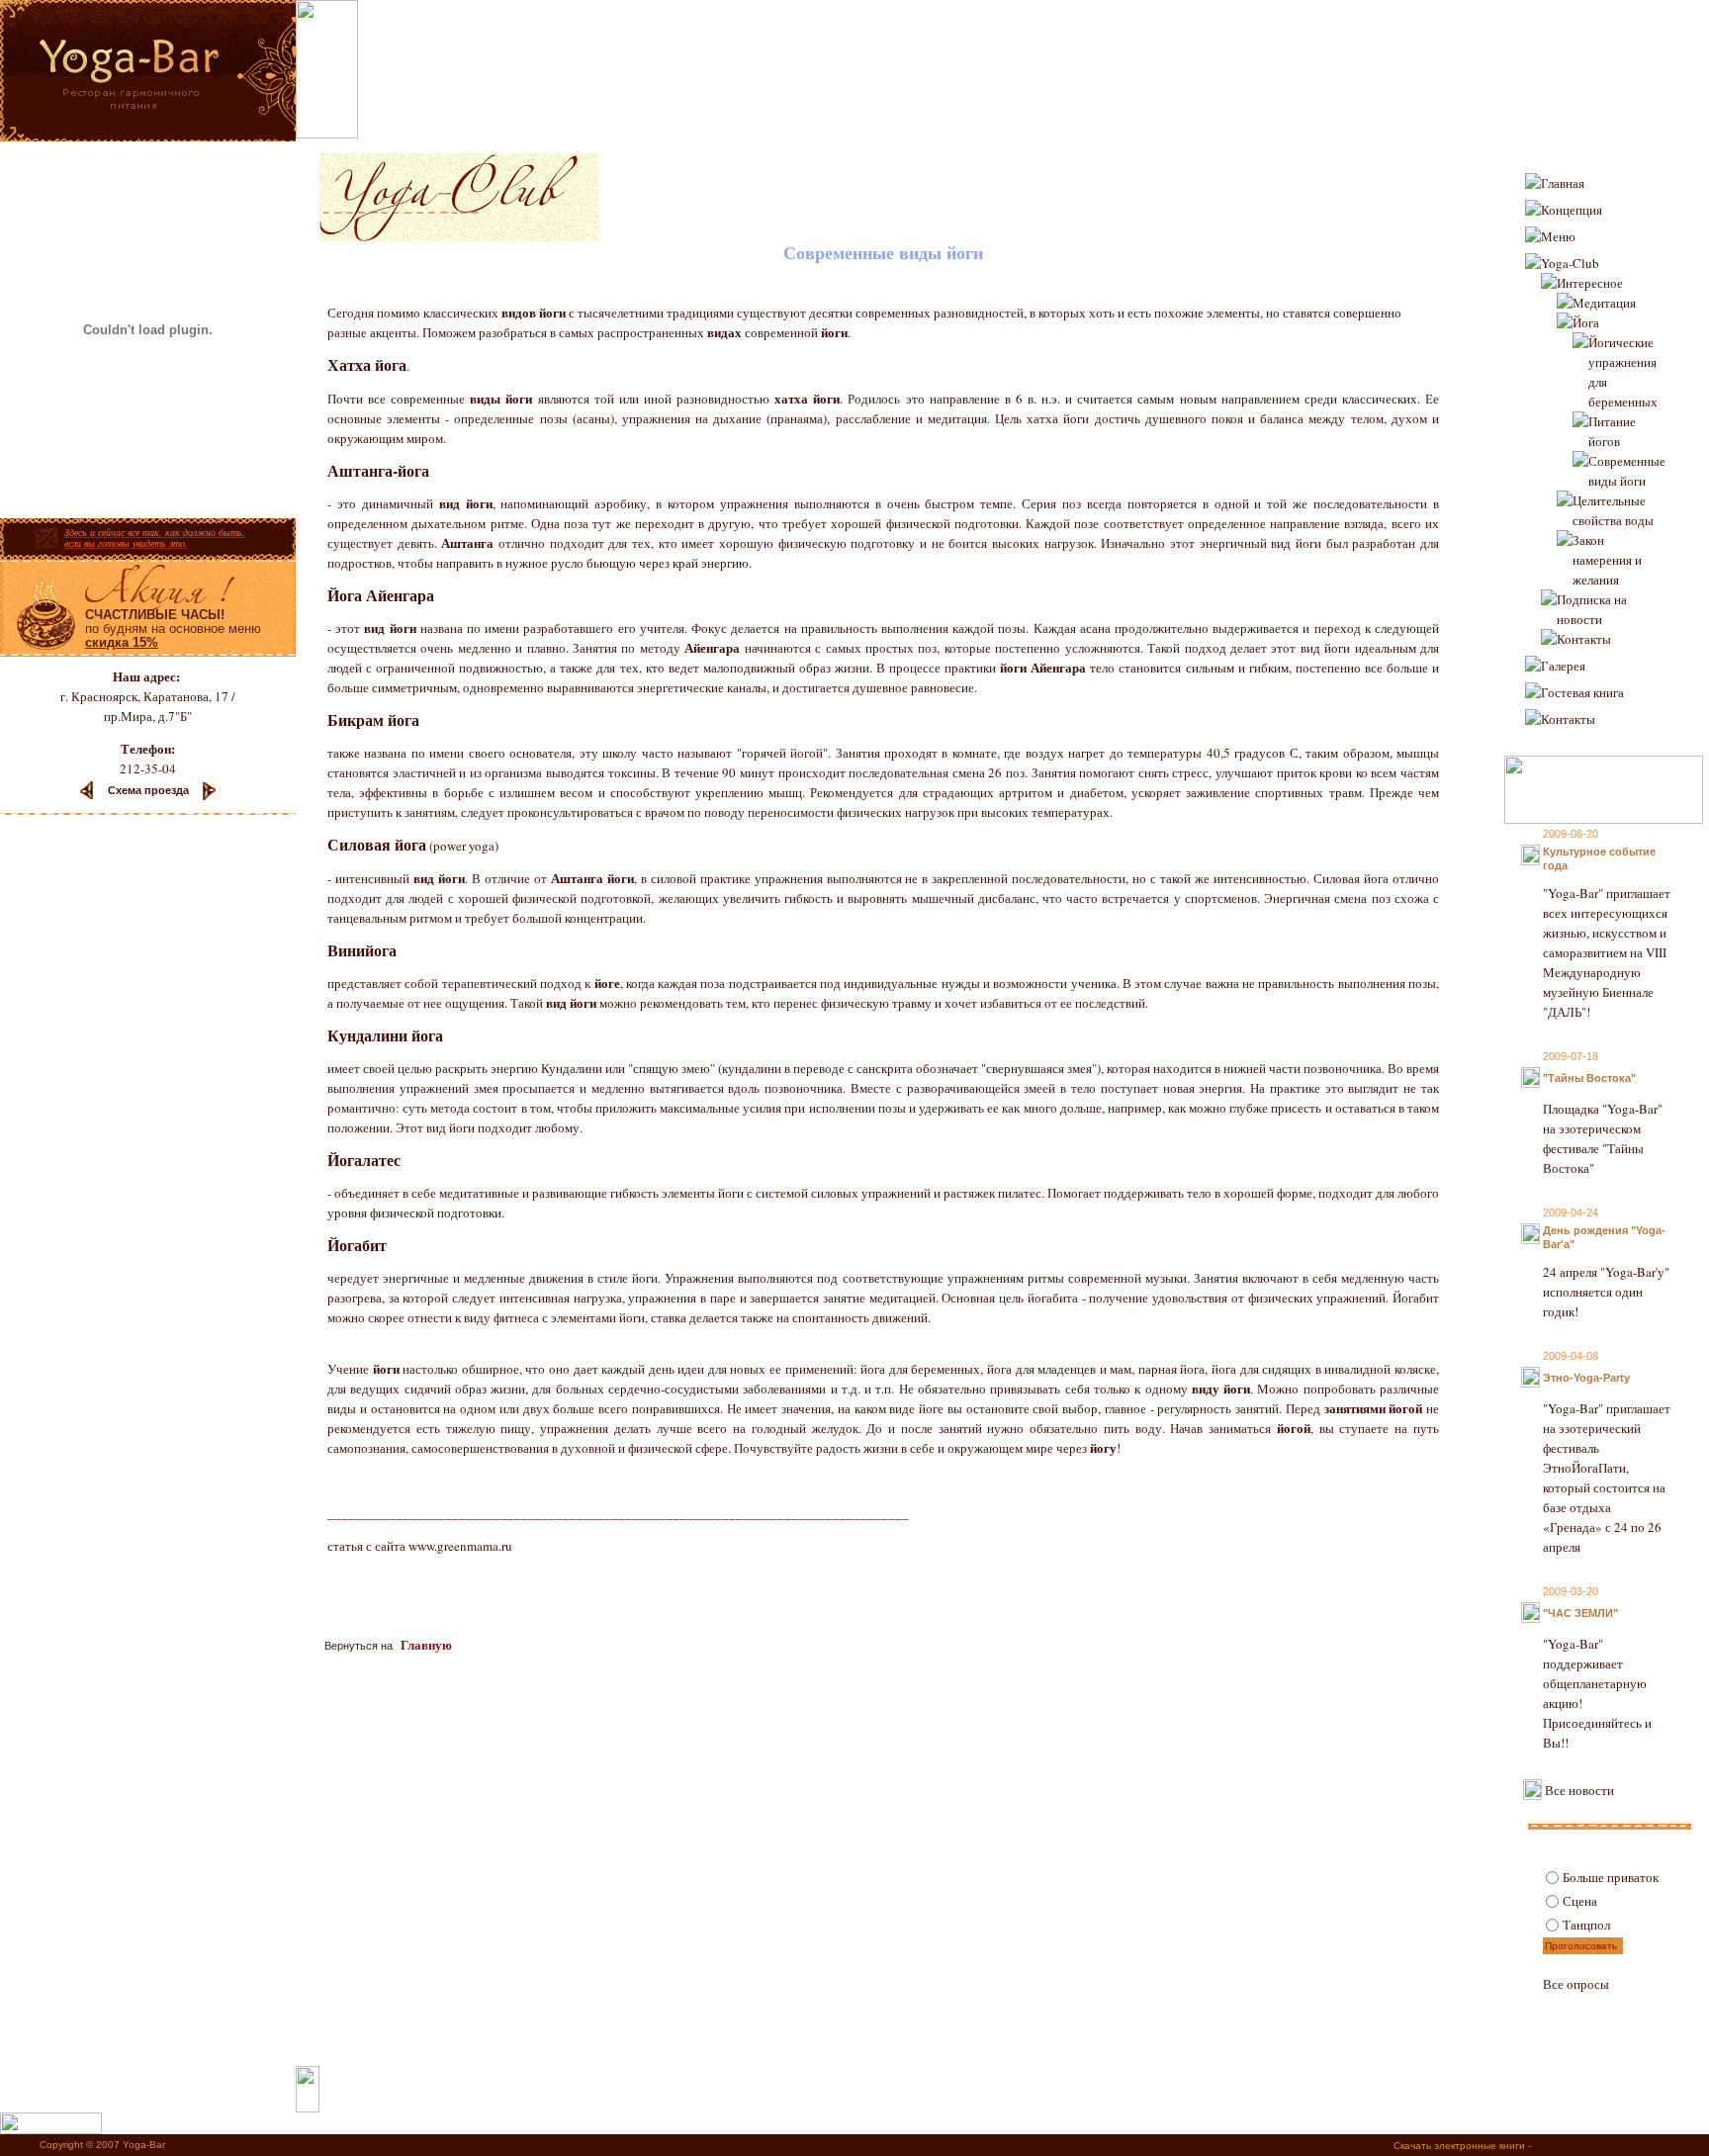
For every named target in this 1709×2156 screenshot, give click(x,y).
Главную (426, 1644)
